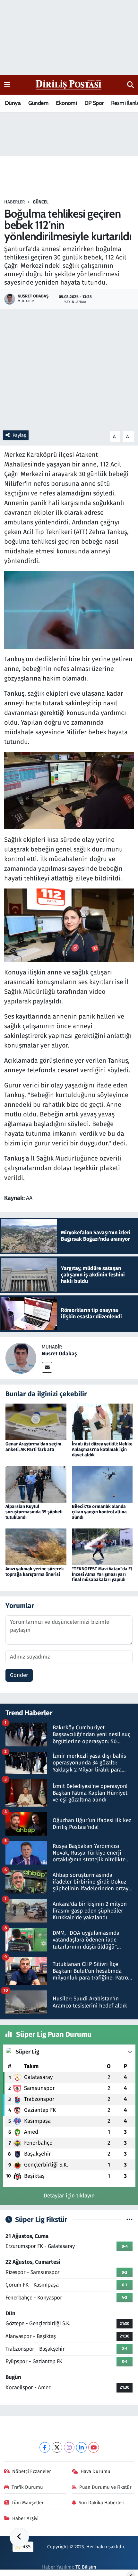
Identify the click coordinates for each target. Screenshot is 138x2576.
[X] (57, 2447)
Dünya (13, 103)
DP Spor (94, 103)
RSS (26, 2547)
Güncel (41, 202)
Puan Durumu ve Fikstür (105, 2487)
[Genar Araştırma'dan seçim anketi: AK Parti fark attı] (36, 1421)
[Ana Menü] (7, 85)
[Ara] (130, 85)
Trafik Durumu (27, 2487)
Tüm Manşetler (28, 2503)
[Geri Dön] (19, 2537)
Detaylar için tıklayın (69, 2196)
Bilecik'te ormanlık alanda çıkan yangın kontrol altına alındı (99, 1512)
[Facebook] (45, 2447)
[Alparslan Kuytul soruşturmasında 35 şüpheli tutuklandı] (36, 1484)
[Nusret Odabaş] (21, 1358)
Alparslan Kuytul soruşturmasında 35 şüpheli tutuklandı (34, 1512)
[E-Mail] (47, 1367)
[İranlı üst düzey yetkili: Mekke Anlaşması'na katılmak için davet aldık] (102, 1421)
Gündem (38, 103)
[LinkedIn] (81, 2447)
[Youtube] (94, 2447)
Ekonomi (66, 103)
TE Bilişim (86, 2567)
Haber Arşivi (25, 2518)
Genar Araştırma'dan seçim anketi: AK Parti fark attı (33, 1447)
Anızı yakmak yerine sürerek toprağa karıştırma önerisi (35, 1572)
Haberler (14, 202)
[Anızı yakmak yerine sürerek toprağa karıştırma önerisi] (36, 1546)
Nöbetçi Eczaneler (32, 2471)
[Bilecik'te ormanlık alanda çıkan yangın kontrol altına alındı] (102, 1484)
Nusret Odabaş (59, 1354)
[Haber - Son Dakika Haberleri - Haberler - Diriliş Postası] (69, 85)
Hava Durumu (95, 2471)
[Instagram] (69, 2447)
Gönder (19, 1675)
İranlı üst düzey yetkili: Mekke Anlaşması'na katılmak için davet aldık (102, 1449)
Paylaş (19, 435)
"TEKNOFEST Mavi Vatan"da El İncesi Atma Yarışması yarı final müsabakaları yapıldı (102, 1574)
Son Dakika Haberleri (102, 2503)
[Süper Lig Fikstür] (129, 2220)
